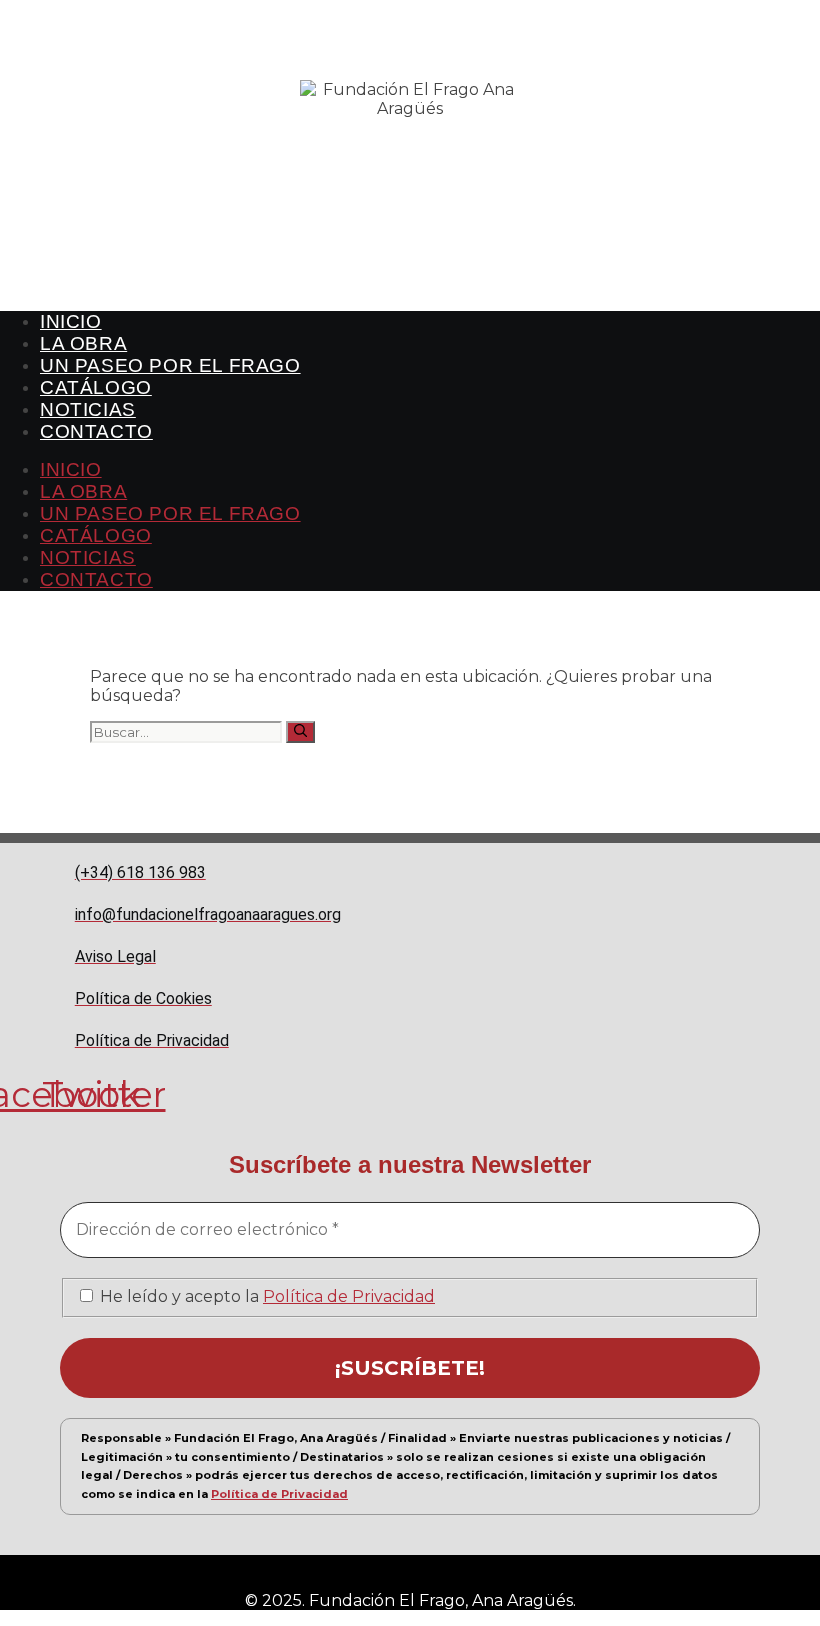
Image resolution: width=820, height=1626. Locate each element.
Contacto (96, 431)
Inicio (71, 321)
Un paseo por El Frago (170, 365)
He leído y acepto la (265, 1296)
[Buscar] (300, 732)
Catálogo (96, 387)
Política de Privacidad (349, 1296)
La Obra (83, 343)
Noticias (88, 409)
